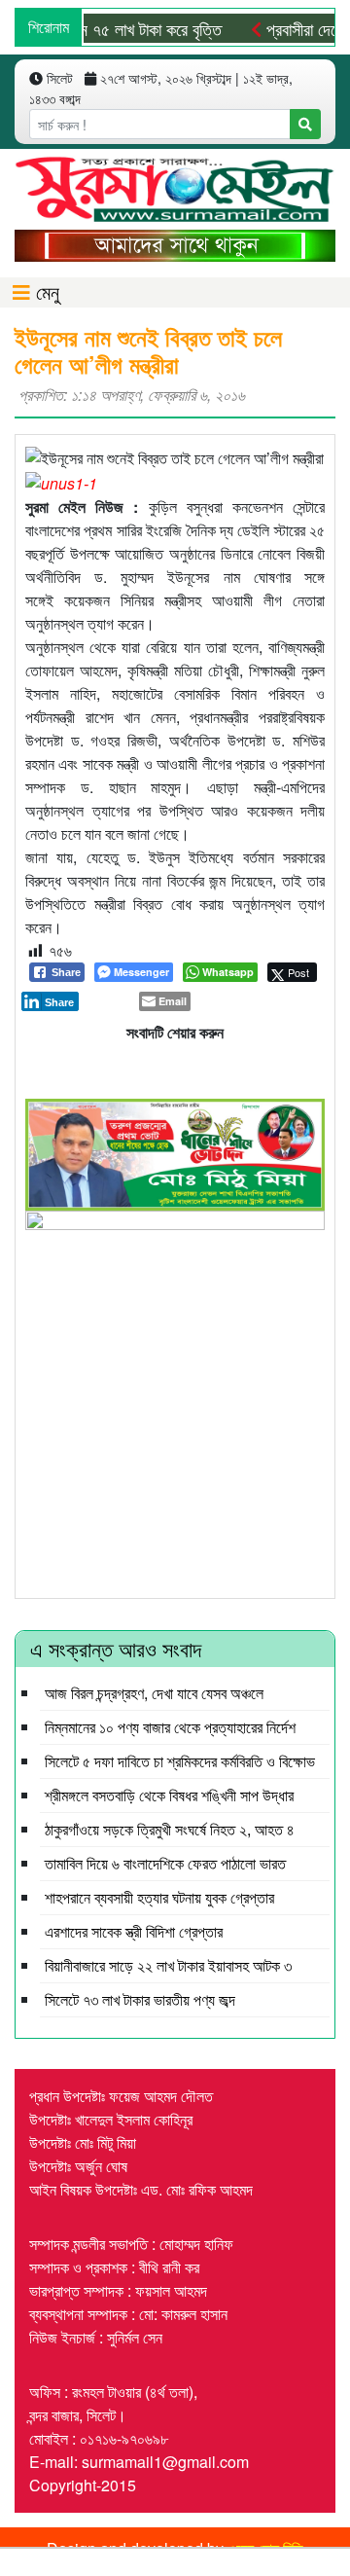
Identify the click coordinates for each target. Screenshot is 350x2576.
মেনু (45, 291)
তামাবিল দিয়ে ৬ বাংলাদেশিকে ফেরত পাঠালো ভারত (165, 1863)
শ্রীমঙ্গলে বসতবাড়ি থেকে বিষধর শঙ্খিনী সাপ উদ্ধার (169, 1795)
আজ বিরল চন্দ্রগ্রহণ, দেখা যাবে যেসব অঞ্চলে (154, 1693)
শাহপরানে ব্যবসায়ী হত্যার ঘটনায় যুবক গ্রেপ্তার (159, 1897)
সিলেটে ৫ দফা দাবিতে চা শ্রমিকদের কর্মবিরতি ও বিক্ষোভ (180, 1761)
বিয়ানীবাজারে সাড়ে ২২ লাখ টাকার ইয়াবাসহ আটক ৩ (168, 1965)
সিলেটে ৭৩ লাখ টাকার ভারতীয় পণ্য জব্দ (140, 1999)
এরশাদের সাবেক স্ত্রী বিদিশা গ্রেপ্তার (134, 1931)
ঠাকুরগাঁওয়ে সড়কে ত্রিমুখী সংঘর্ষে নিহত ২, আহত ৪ (170, 1829)
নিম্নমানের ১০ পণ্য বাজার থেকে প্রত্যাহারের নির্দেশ (170, 1727)
